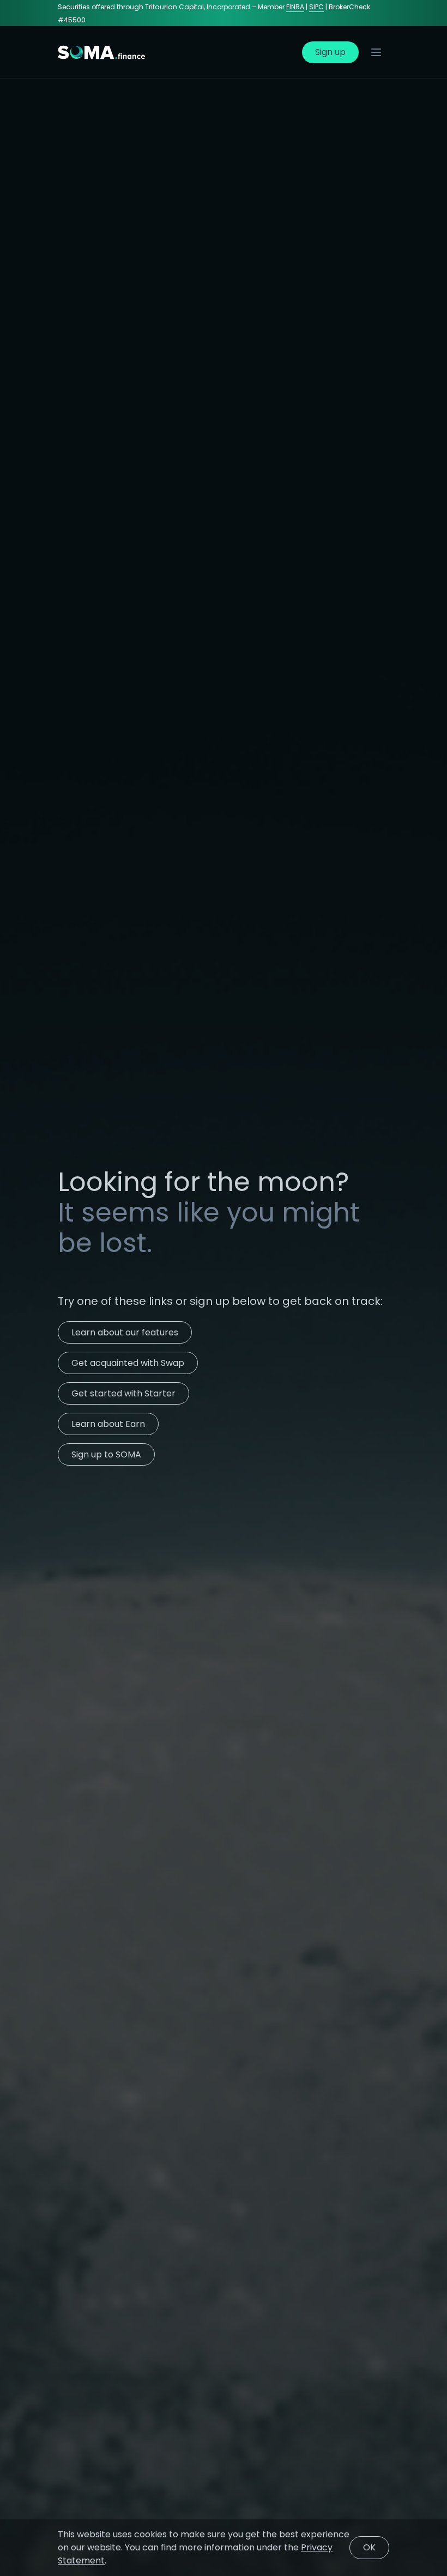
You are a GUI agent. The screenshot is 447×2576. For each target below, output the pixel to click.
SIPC (316, 7)
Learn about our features (125, 1332)
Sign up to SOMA (106, 1454)
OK (369, 2547)
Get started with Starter (123, 1393)
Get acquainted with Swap (128, 1363)
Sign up (330, 52)
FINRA (295, 7)
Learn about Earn (108, 1424)
